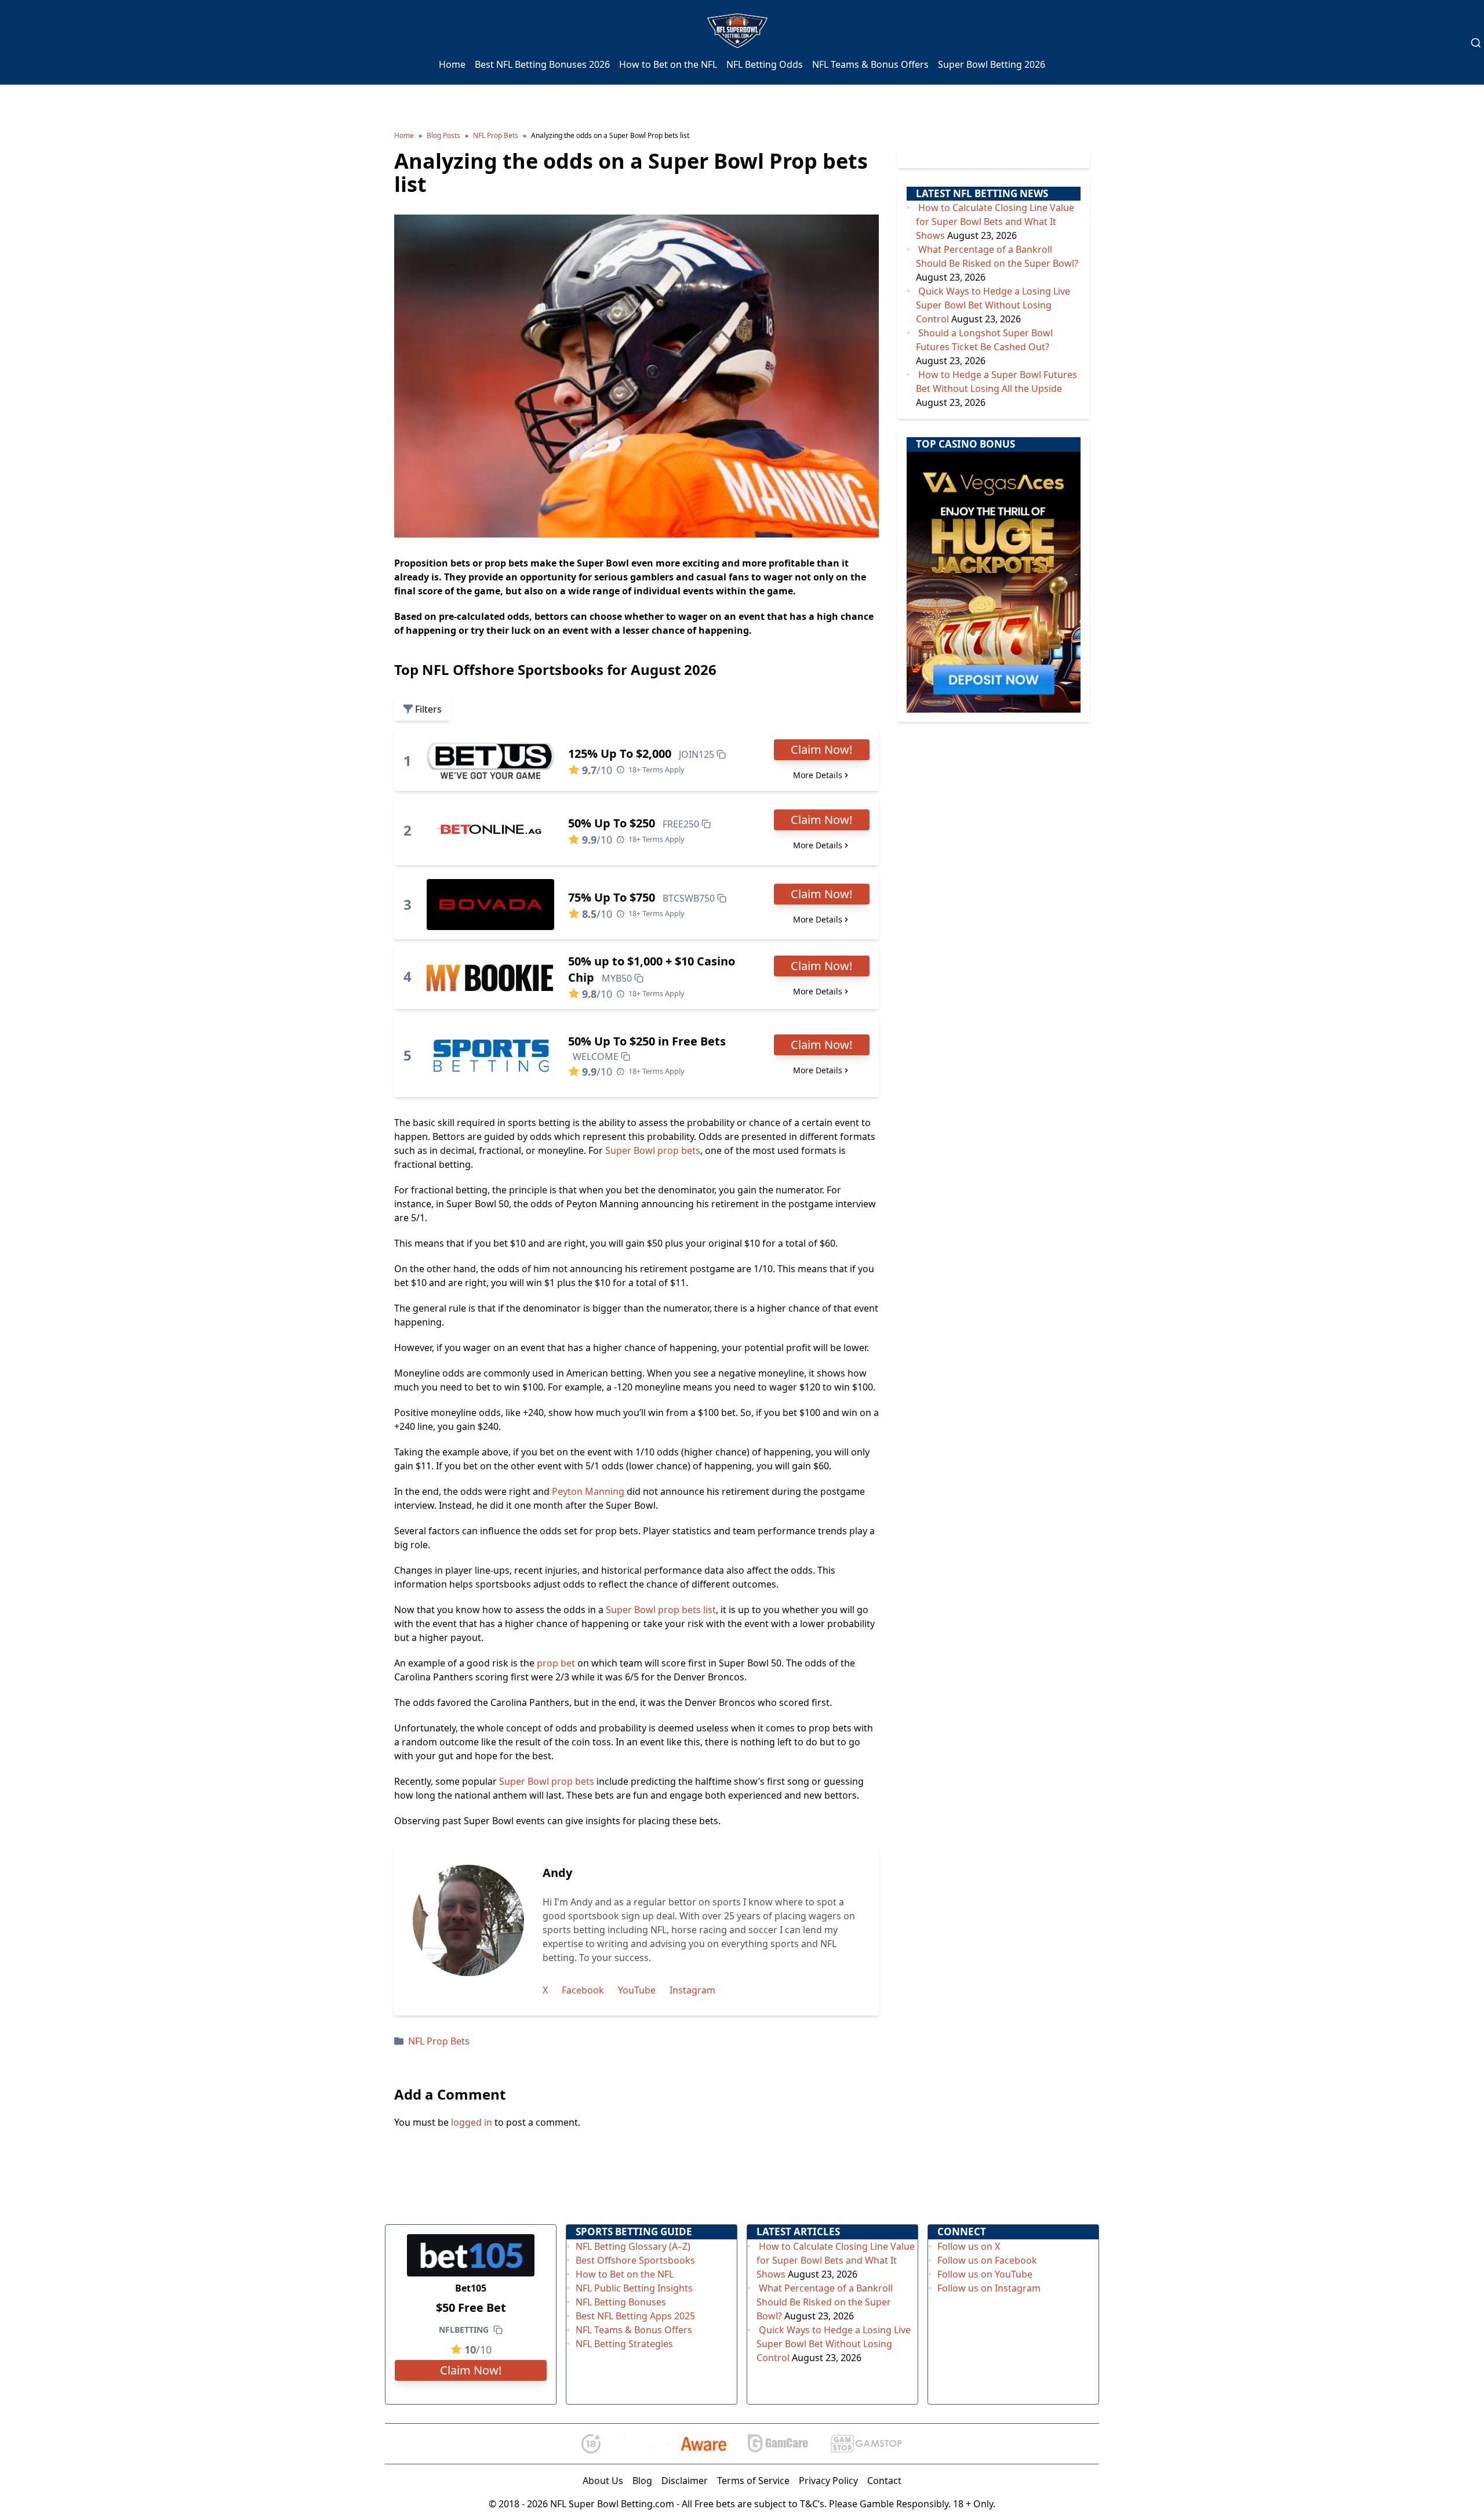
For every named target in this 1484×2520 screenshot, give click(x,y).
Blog (642, 2481)
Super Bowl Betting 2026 (992, 64)
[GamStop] (866, 2444)
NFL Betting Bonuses (621, 2302)
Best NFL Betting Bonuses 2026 (542, 64)
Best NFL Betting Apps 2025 (635, 2316)
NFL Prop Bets (496, 135)
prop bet (556, 1663)
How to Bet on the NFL (668, 64)
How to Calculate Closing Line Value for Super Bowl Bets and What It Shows (995, 222)
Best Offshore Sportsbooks (635, 2260)
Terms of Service (753, 2481)
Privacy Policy (828, 2481)
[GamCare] (778, 2444)
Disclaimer (685, 2481)
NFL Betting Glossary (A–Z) (633, 2246)
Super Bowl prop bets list (661, 1610)
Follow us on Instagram (989, 2288)
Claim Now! (821, 749)
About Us (603, 2481)
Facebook (583, 1990)
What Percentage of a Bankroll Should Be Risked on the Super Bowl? (825, 2302)
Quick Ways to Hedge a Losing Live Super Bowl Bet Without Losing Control (993, 305)
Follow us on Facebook (987, 2260)
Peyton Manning (588, 1491)
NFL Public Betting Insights (634, 2288)
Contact (884, 2481)
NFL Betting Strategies (624, 2344)
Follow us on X (969, 2246)
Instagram (692, 1990)
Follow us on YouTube (985, 2274)
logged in (472, 2122)
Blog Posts (443, 135)
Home (452, 64)
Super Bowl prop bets (653, 1150)
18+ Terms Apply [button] (656, 769)
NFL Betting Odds (765, 64)
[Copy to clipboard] (721, 754)
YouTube (637, 1990)
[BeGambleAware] (674, 2443)
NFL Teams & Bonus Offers (870, 64)
